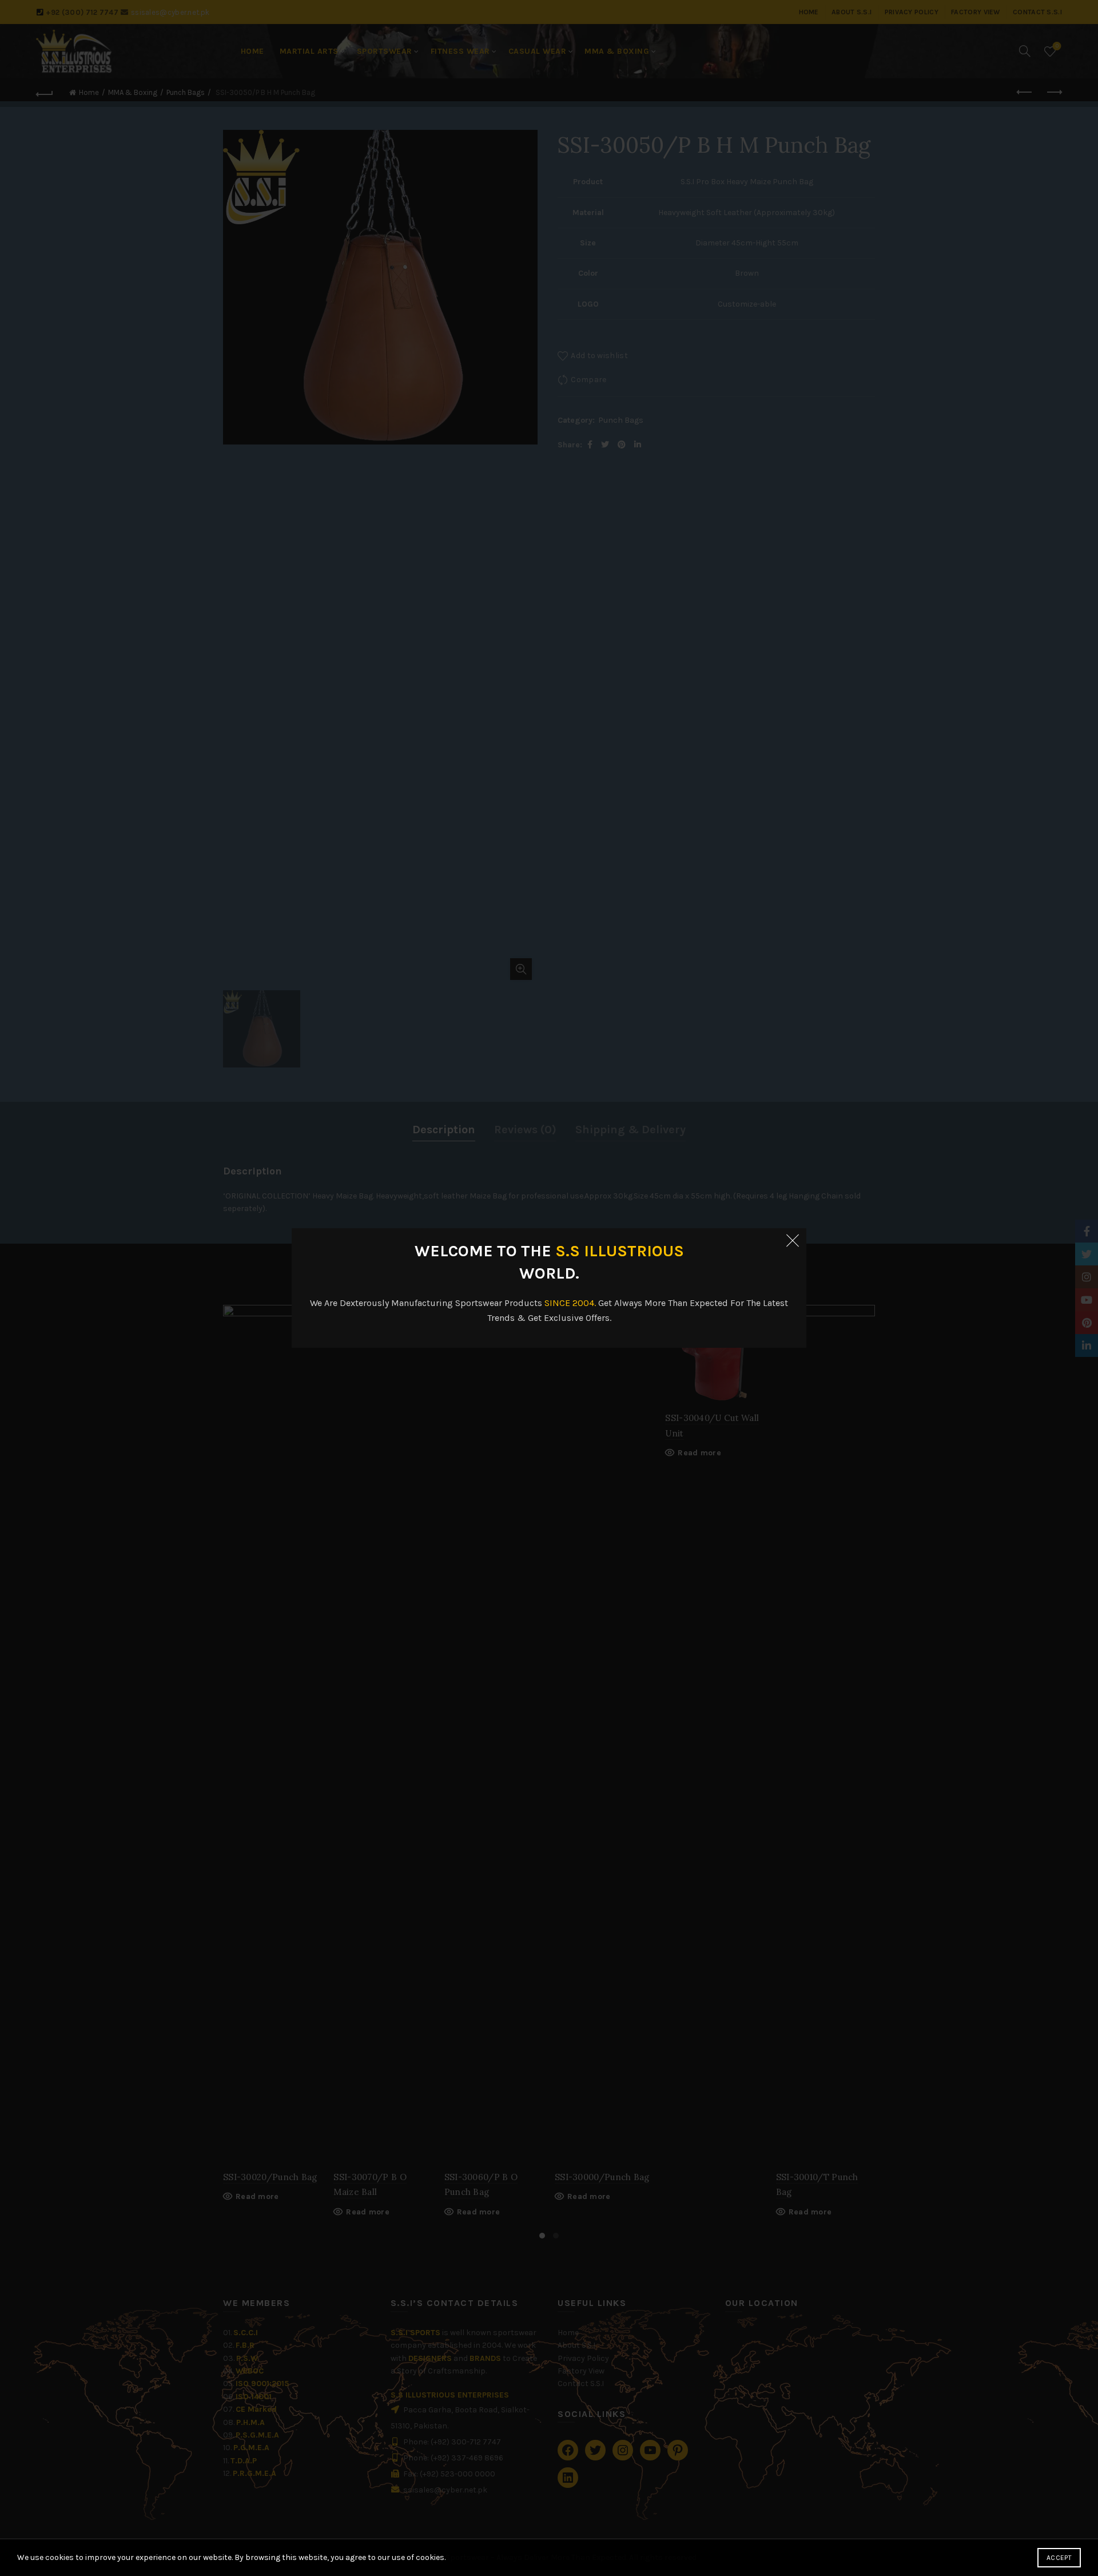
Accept (1059, 2558)
